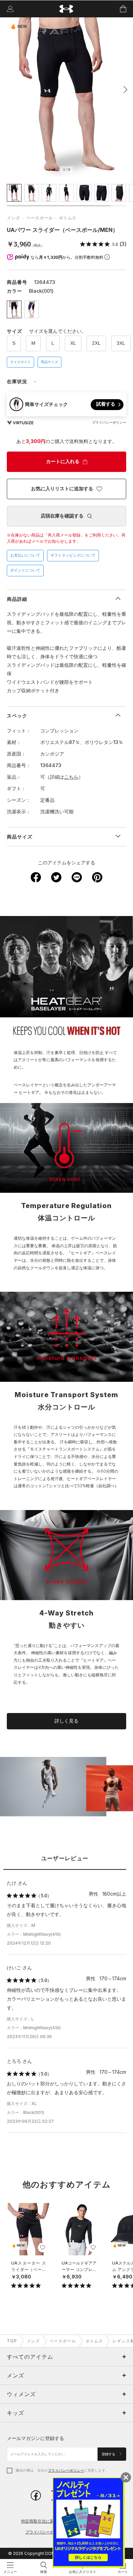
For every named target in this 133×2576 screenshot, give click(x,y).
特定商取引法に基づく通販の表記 (52, 2521)
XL (73, 343)
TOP (12, 2341)
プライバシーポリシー (66, 2470)
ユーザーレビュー (65, 1858)
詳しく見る (66, 1721)
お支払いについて (25, 555)
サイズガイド (20, 362)
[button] (123, 89)
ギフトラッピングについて (73, 555)
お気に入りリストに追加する (62, 489)
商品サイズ (49, 362)
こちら (71, 777)
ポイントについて (25, 570)
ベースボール (40, 218)
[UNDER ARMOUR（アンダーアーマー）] (67, 9)
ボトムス (68, 218)
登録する (109, 2454)
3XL (121, 343)
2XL (96, 343)
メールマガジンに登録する (35, 2438)
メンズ (13, 218)
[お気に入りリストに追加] (43, 2248)
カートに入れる (63, 461)
